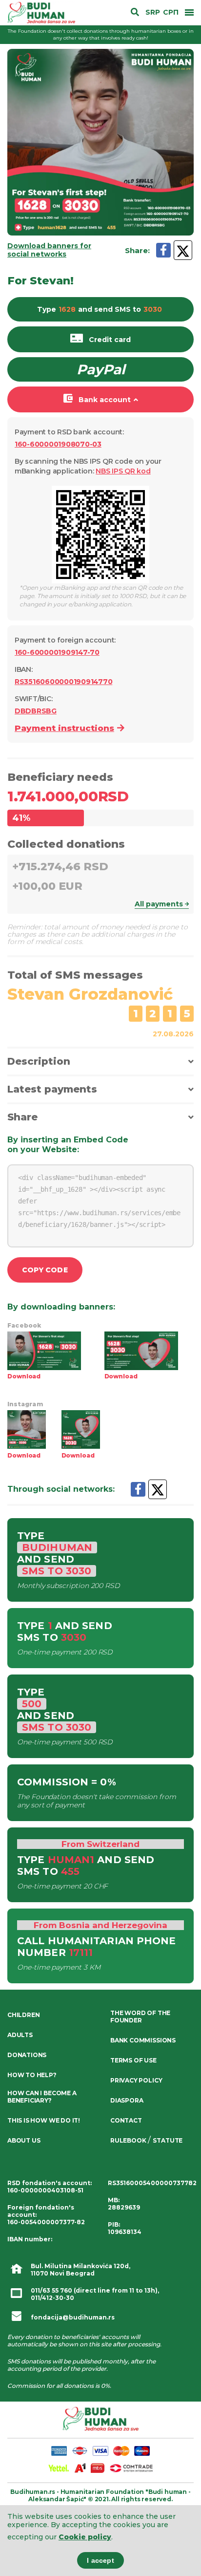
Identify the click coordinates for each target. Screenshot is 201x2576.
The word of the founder (140, 2017)
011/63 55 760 (51, 2290)
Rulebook (128, 2140)
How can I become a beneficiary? (42, 2097)
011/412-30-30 (52, 2298)
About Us (24, 2140)
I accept (100, 2560)
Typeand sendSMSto (100, 309)
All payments (159, 904)
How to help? (32, 2075)
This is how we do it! (44, 2120)
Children (23, 2015)
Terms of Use (133, 2060)
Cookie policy (85, 2537)
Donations (27, 2055)
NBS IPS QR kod (123, 471)
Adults (20, 2035)
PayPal (101, 369)
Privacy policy (136, 2080)
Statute (168, 2140)
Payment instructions (64, 728)
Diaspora (127, 2100)
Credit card (110, 340)
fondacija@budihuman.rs (73, 2317)
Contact (126, 2120)
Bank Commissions (143, 2040)
